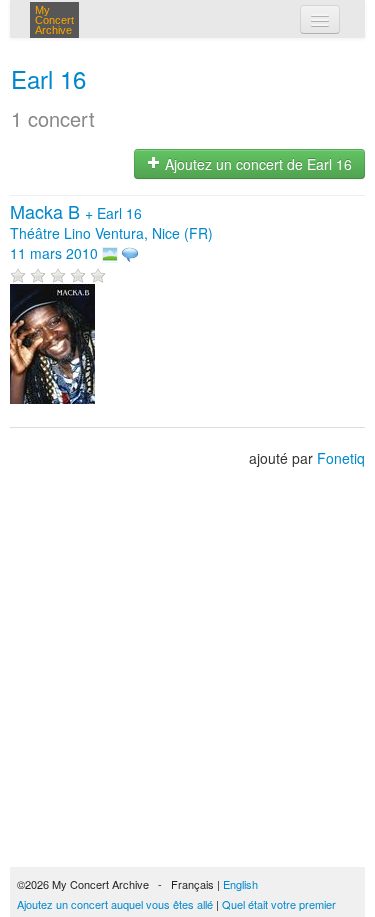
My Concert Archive (54, 20)
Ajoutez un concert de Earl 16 (256, 164)
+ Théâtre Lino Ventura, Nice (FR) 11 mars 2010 (111, 233)
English (240, 884)
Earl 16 (48, 78)
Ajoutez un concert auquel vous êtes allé (115, 904)
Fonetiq (341, 458)
